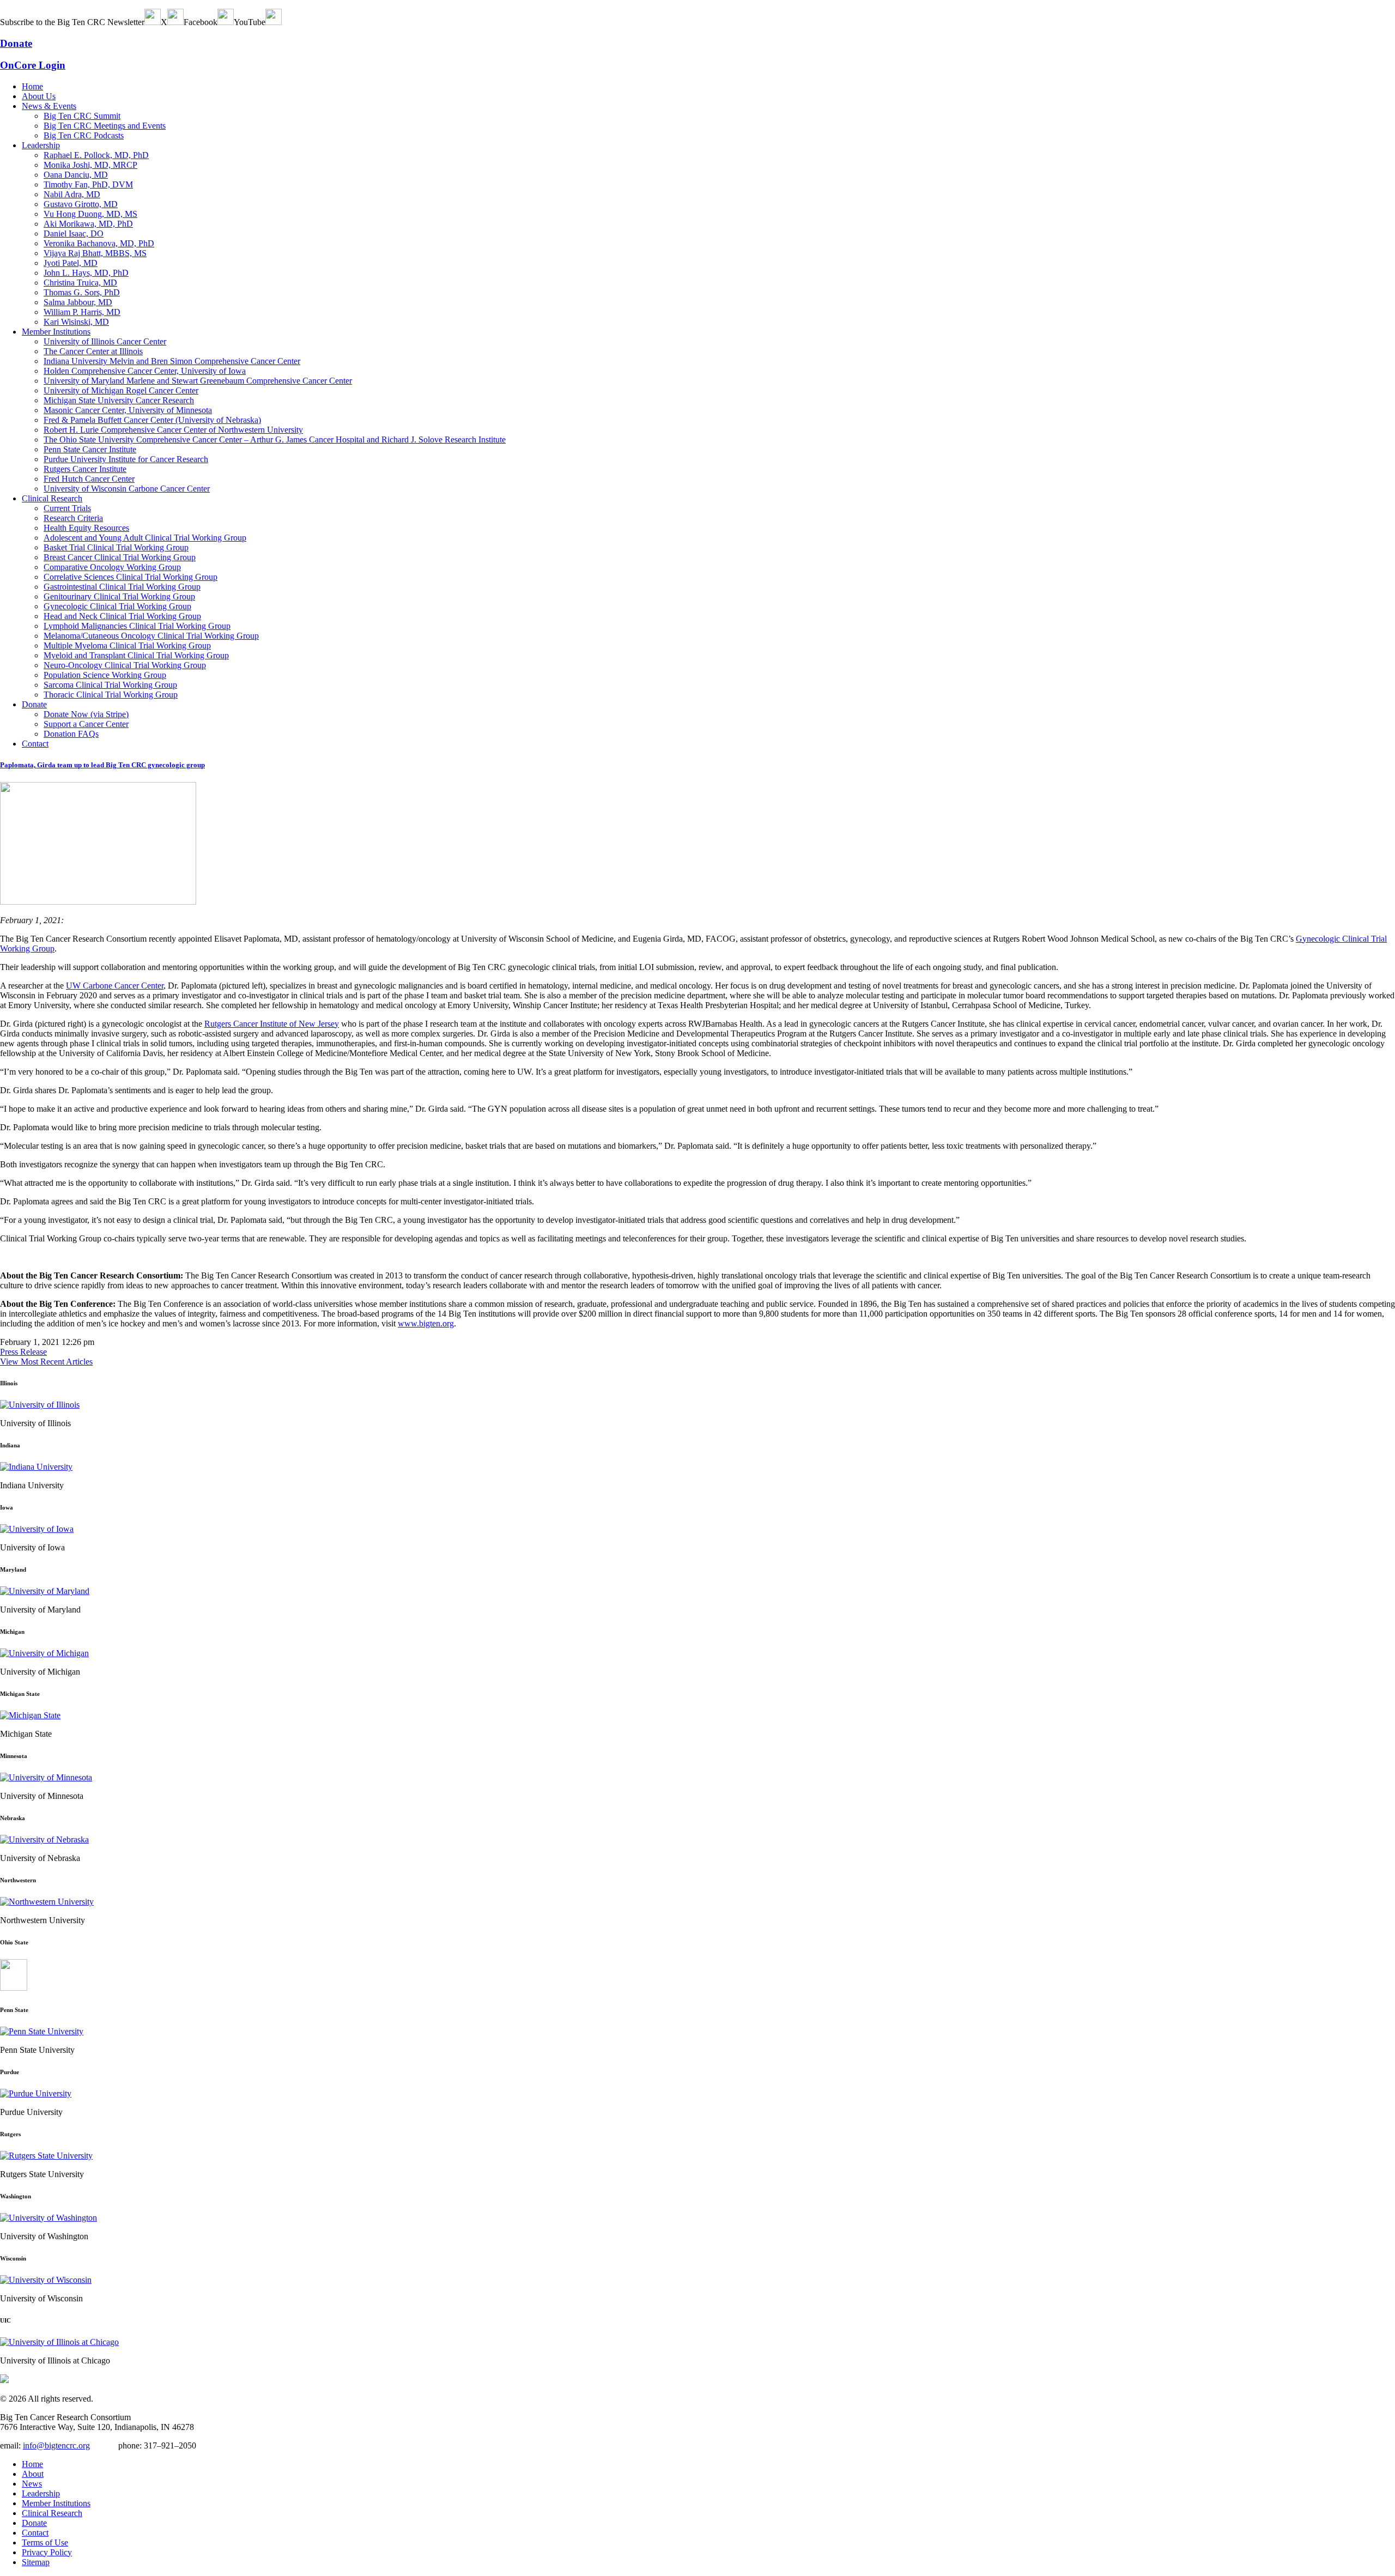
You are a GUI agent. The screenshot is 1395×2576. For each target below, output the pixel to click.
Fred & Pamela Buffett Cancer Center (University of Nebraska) (152, 420)
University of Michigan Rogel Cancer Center (121, 390)
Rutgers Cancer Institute (85, 469)
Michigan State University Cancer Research (119, 400)
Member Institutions (56, 332)
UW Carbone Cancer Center (115, 986)
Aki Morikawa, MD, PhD (88, 224)
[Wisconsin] (46, 2280)
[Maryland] (45, 1591)
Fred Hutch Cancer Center (89, 479)
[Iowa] (37, 1529)
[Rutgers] (46, 2156)
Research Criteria (73, 518)
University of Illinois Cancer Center (105, 341)
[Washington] (48, 2218)
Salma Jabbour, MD (78, 302)
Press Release (23, 1352)
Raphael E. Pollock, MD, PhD (96, 155)
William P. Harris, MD (82, 312)
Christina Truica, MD (80, 283)
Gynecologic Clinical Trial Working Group (117, 606)
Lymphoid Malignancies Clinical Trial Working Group (137, 626)
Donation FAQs (71, 734)
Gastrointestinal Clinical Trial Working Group (122, 587)
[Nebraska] (44, 1839)
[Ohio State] (14, 1988)
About (33, 2474)
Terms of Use (45, 2542)
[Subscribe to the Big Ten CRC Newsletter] (153, 22)
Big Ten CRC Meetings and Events (105, 126)
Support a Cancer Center (86, 724)
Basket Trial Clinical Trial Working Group (116, 547)
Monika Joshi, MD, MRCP (90, 165)
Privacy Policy (47, 2552)
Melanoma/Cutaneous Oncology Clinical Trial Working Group (151, 636)
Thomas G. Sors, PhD (82, 292)
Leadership (41, 145)
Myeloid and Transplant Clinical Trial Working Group (136, 655)
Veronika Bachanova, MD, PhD (99, 243)
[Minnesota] (46, 1777)
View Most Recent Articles (46, 1362)
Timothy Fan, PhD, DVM (88, 184)
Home (32, 86)
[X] (175, 22)
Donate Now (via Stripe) (86, 714)
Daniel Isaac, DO (74, 234)
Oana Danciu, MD (76, 175)
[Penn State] (42, 2031)
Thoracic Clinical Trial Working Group (111, 695)
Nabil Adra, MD (72, 194)
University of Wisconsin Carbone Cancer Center (127, 489)
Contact (35, 744)
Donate (34, 704)
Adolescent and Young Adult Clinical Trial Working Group (145, 538)
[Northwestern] (47, 1902)
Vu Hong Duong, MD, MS (90, 214)
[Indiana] (36, 1467)
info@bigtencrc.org (56, 2445)
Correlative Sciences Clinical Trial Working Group (131, 577)
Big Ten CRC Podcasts (84, 135)
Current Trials (67, 508)
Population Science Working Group (105, 675)
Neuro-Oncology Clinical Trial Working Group (125, 665)
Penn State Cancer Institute (90, 449)
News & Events (49, 106)
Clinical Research (52, 498)
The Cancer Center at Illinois (93, 351)
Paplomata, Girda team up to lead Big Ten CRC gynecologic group (102, 765)
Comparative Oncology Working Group (112, 567)
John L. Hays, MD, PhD (86, 273)
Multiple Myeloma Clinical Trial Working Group (127, 645)
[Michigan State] (30, 1715)
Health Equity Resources (86, 528)
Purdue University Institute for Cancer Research (126, 459)
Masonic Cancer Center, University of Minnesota (128, 410)
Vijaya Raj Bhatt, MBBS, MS (95, 253)
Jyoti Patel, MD (71, 263)
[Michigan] (44, 1653)
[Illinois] (40, 1405)
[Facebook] (226, 22)
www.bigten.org (426, 1323)
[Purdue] (36, 2093)
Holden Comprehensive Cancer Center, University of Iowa (145, 371)
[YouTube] (274, 22)
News (32, 2484)
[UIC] (59, 2342)
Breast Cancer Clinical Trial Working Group (120, 557)
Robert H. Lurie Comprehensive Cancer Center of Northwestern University (173, 430)
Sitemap (36, 2562)
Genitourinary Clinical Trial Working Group (119, 596)
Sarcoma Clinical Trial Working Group (110, 685)
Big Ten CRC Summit (82, 116)
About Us (39, 96)
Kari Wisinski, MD (76, 322)
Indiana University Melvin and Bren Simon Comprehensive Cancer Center (172, 361)
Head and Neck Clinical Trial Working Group (122, 616)
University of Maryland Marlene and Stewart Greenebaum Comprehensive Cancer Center (198, 381)
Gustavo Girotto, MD (81, 204)
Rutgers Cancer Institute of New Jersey (272, 1024)
